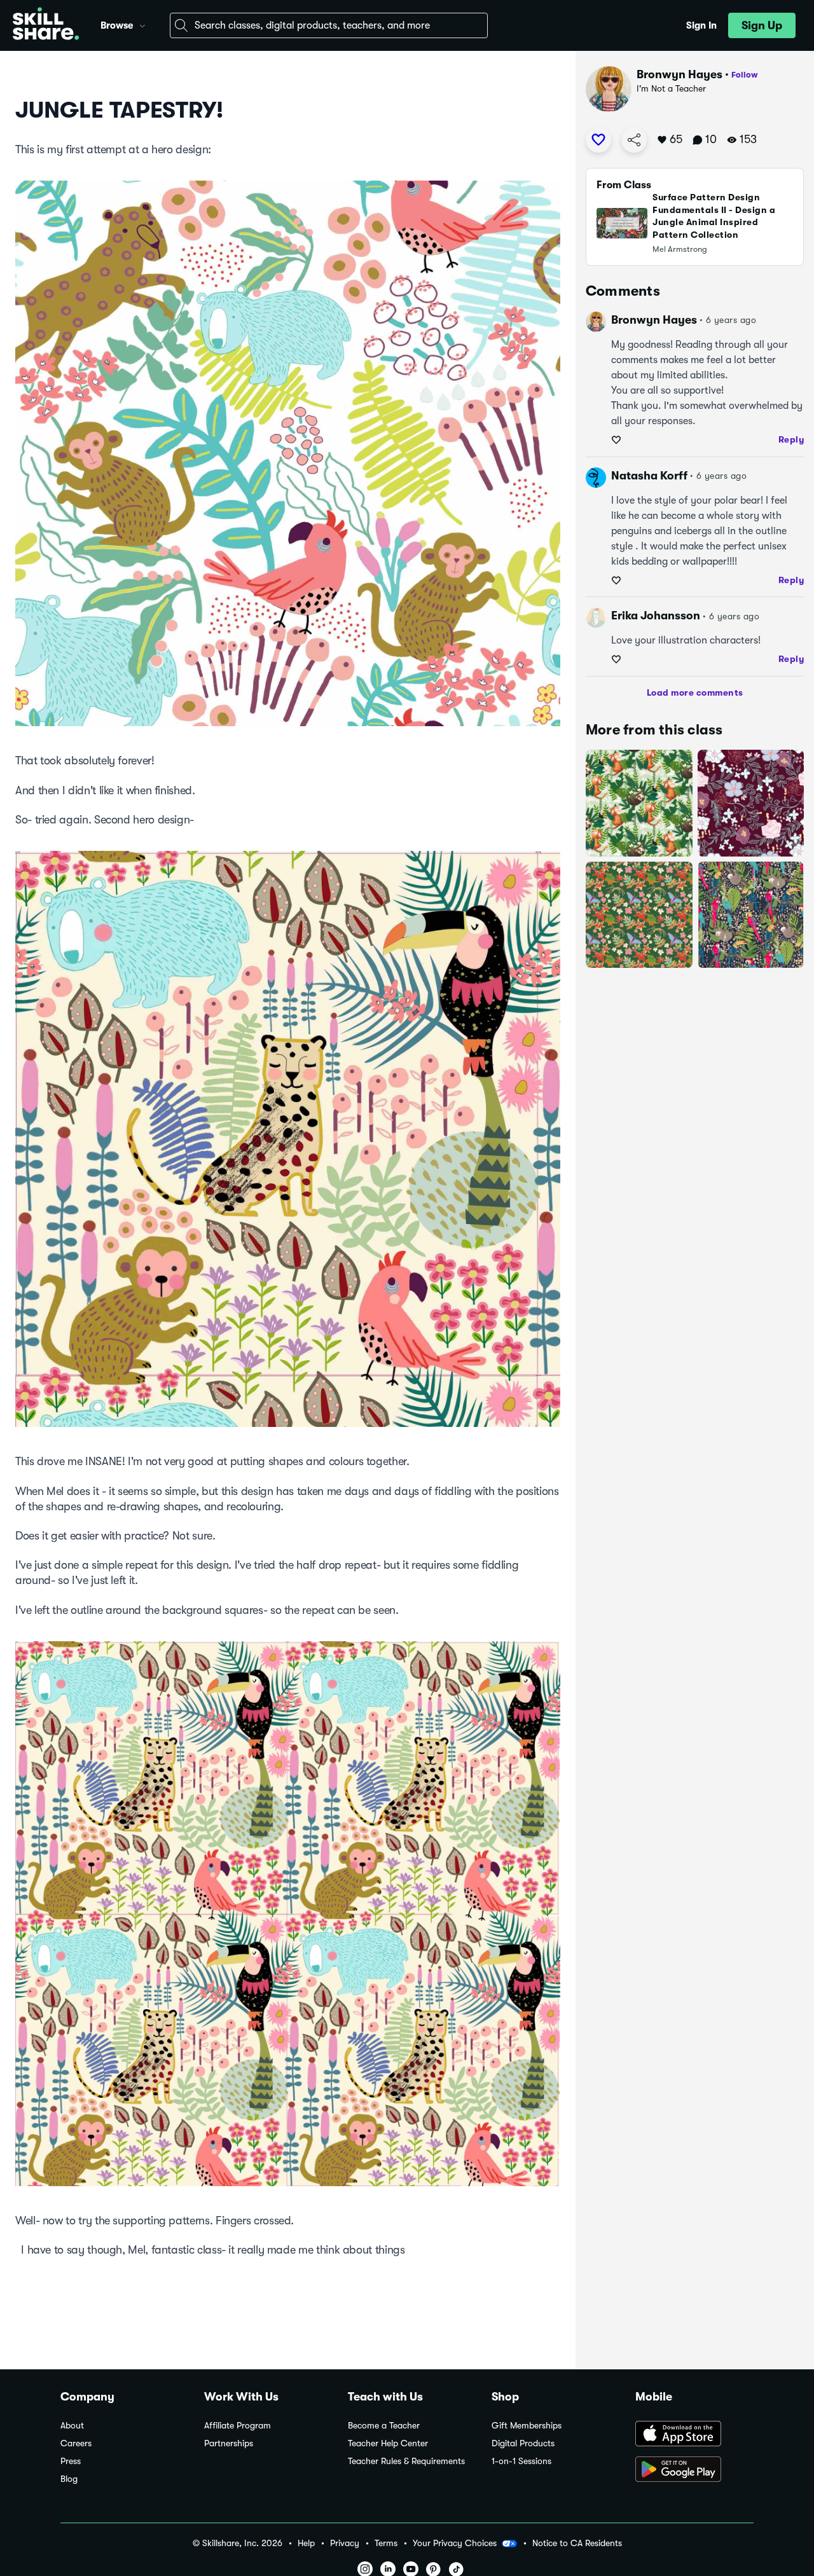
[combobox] (329, 25)
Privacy (345, 2543)
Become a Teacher (384, 2426)
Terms (386, 2543)
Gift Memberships (527, 2426)
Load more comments (695, 692)
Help (306, 2543)
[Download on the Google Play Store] (694, 2470)
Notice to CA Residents (577, 2543)
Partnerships (229, 2443)
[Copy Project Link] (634, 140)
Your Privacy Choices (455, 2543)
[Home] (46, 25)
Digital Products (523, 2443)
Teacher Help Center (388, 2443)
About (72, 2426)
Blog (69, 2479)
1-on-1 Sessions (521, 2461)
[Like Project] (598, 140)
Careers (76, 2443)
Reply (791, 439)
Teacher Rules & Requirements (406, 2461)
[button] (142, 24)
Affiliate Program (238, 2426)
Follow (745, 75)
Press (71, 2461)
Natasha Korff (649, 476)
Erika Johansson (656, 616)
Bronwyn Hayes (679, 74)
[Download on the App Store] (694, 2435)
